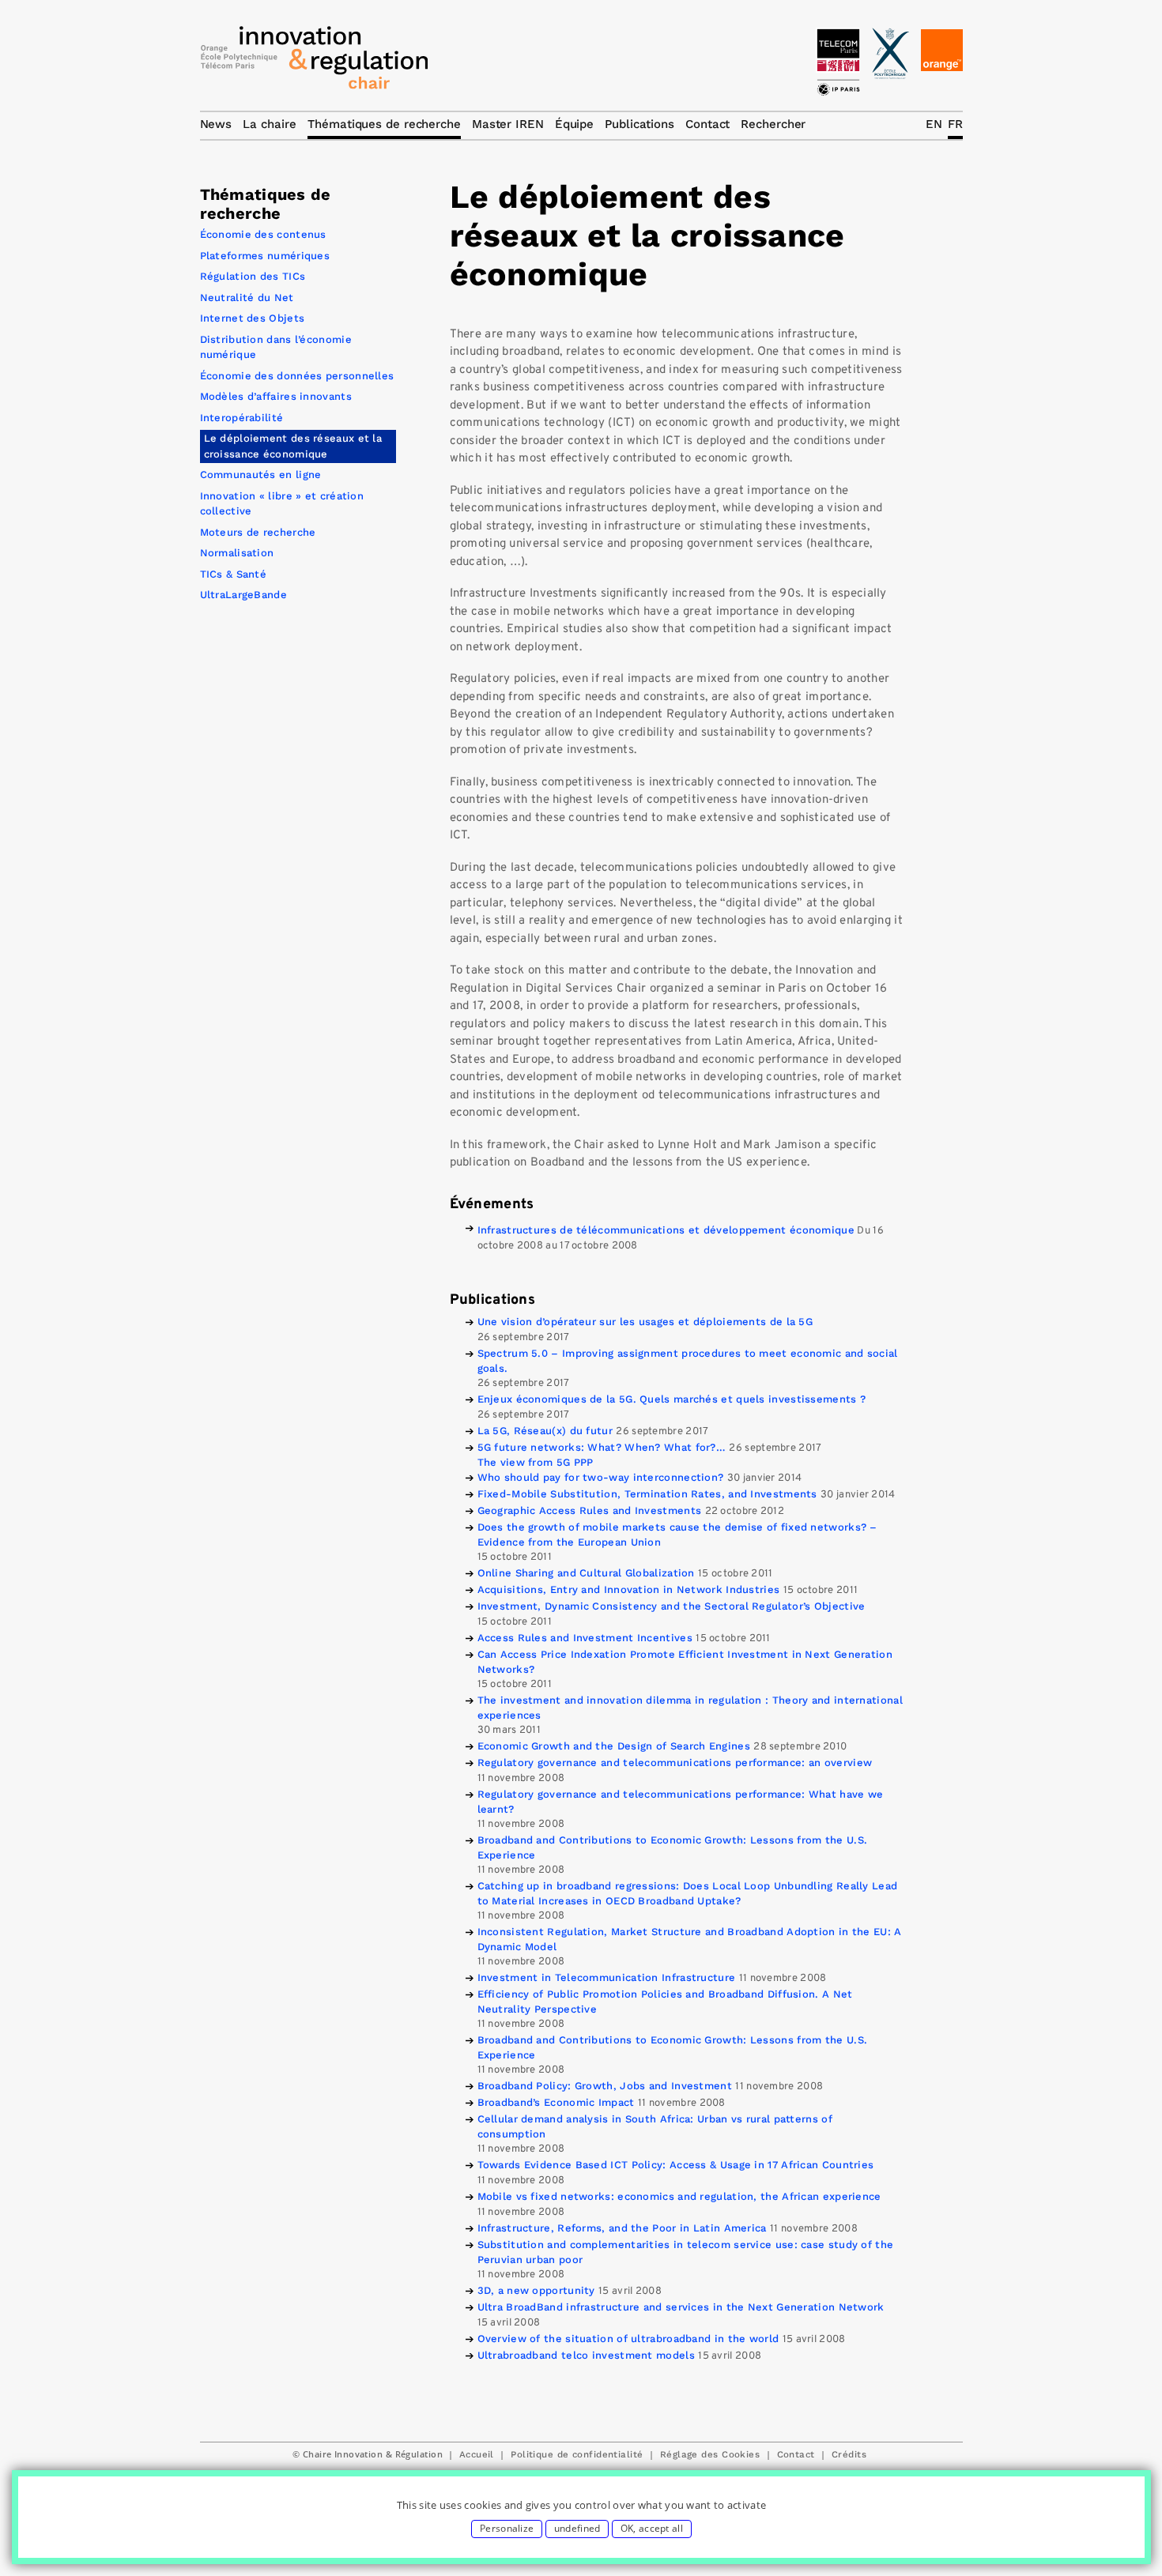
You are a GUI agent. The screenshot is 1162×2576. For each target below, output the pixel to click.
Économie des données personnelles (297, 376)
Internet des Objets (253, 318)
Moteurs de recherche (258, 532)
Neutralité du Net (247, 298)
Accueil (477, 2454)
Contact (796, 2454)
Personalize (507, 2528)
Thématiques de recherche (384, 124)
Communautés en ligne (261, 475)
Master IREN (508, 124)
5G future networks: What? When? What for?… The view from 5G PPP (602, 1455)
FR (955, 124)
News (216, 124)
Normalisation (237, 553)
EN (934, 124)
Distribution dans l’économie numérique (276, 347)
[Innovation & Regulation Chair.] (315, 62)
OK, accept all (652, 2528)
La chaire (270, 124)
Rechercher (773, 124)
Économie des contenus (263, 234)
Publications (639, 124)
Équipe (574, 124)
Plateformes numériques (265, 256)
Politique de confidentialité (577, 2454)
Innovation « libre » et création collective (282, 504)
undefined (577, 2528)
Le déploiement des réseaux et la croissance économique (293, 446)
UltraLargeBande (244, 595)
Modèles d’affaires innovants (276, 396)
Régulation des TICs (253, 276)
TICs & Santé (234, 574)
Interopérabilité (242, 418)
